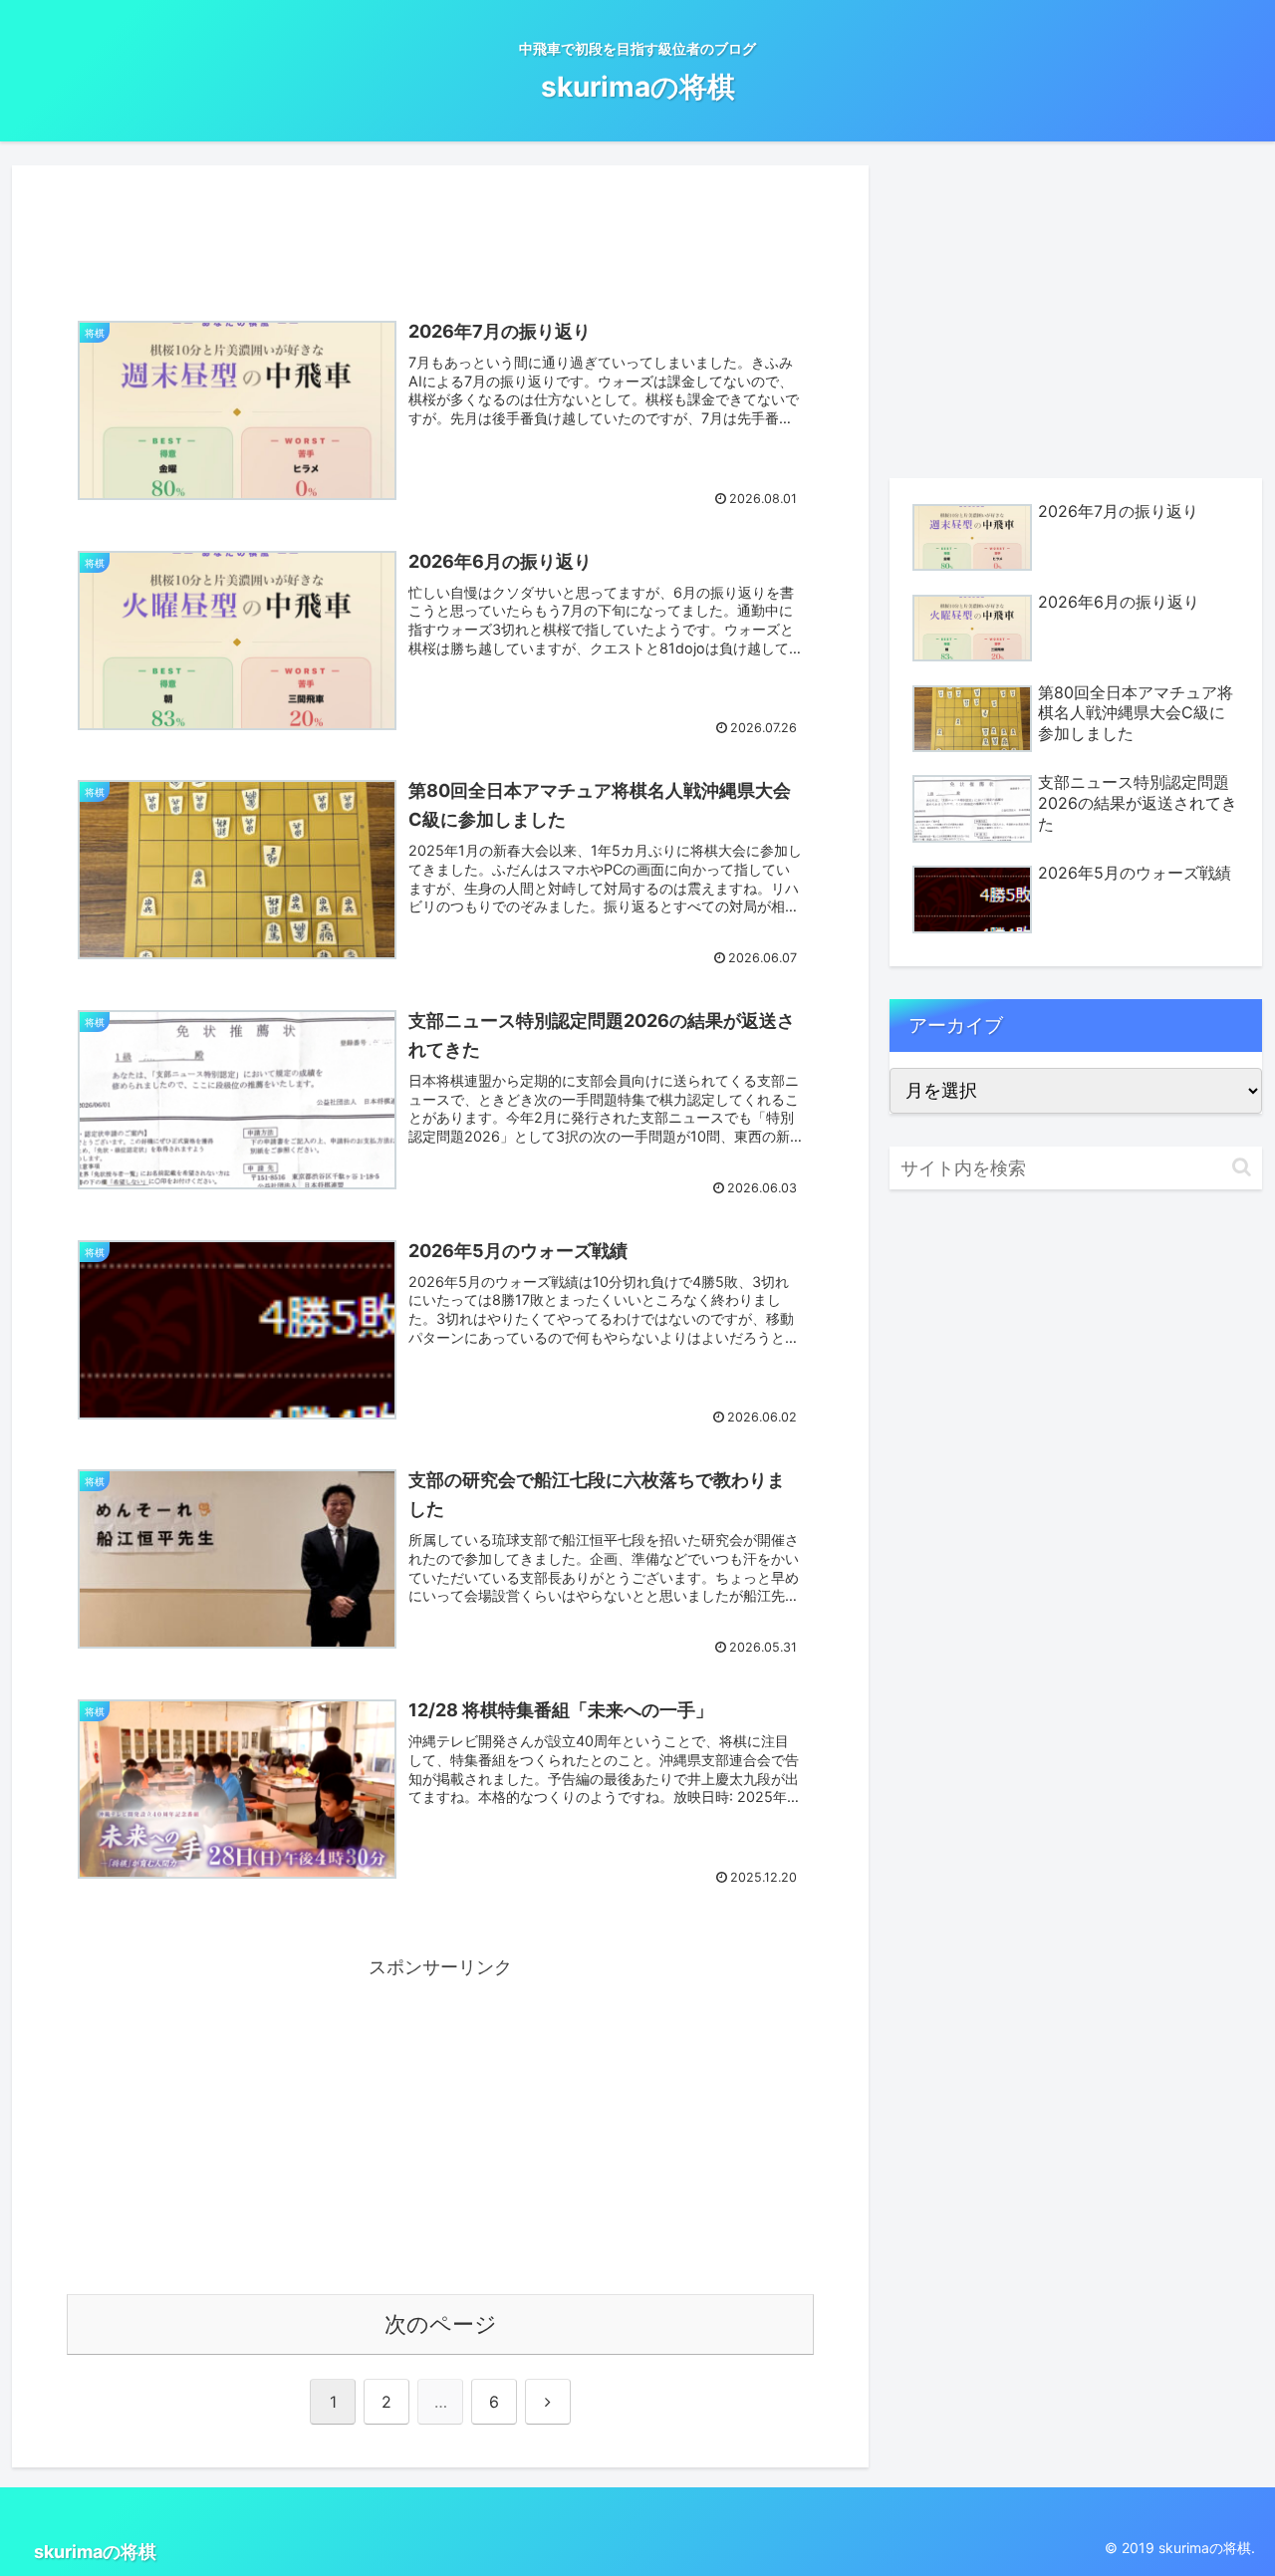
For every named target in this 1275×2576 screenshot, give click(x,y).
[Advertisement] (440, 229)
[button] (1242, 1167)
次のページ (441, 2324)
